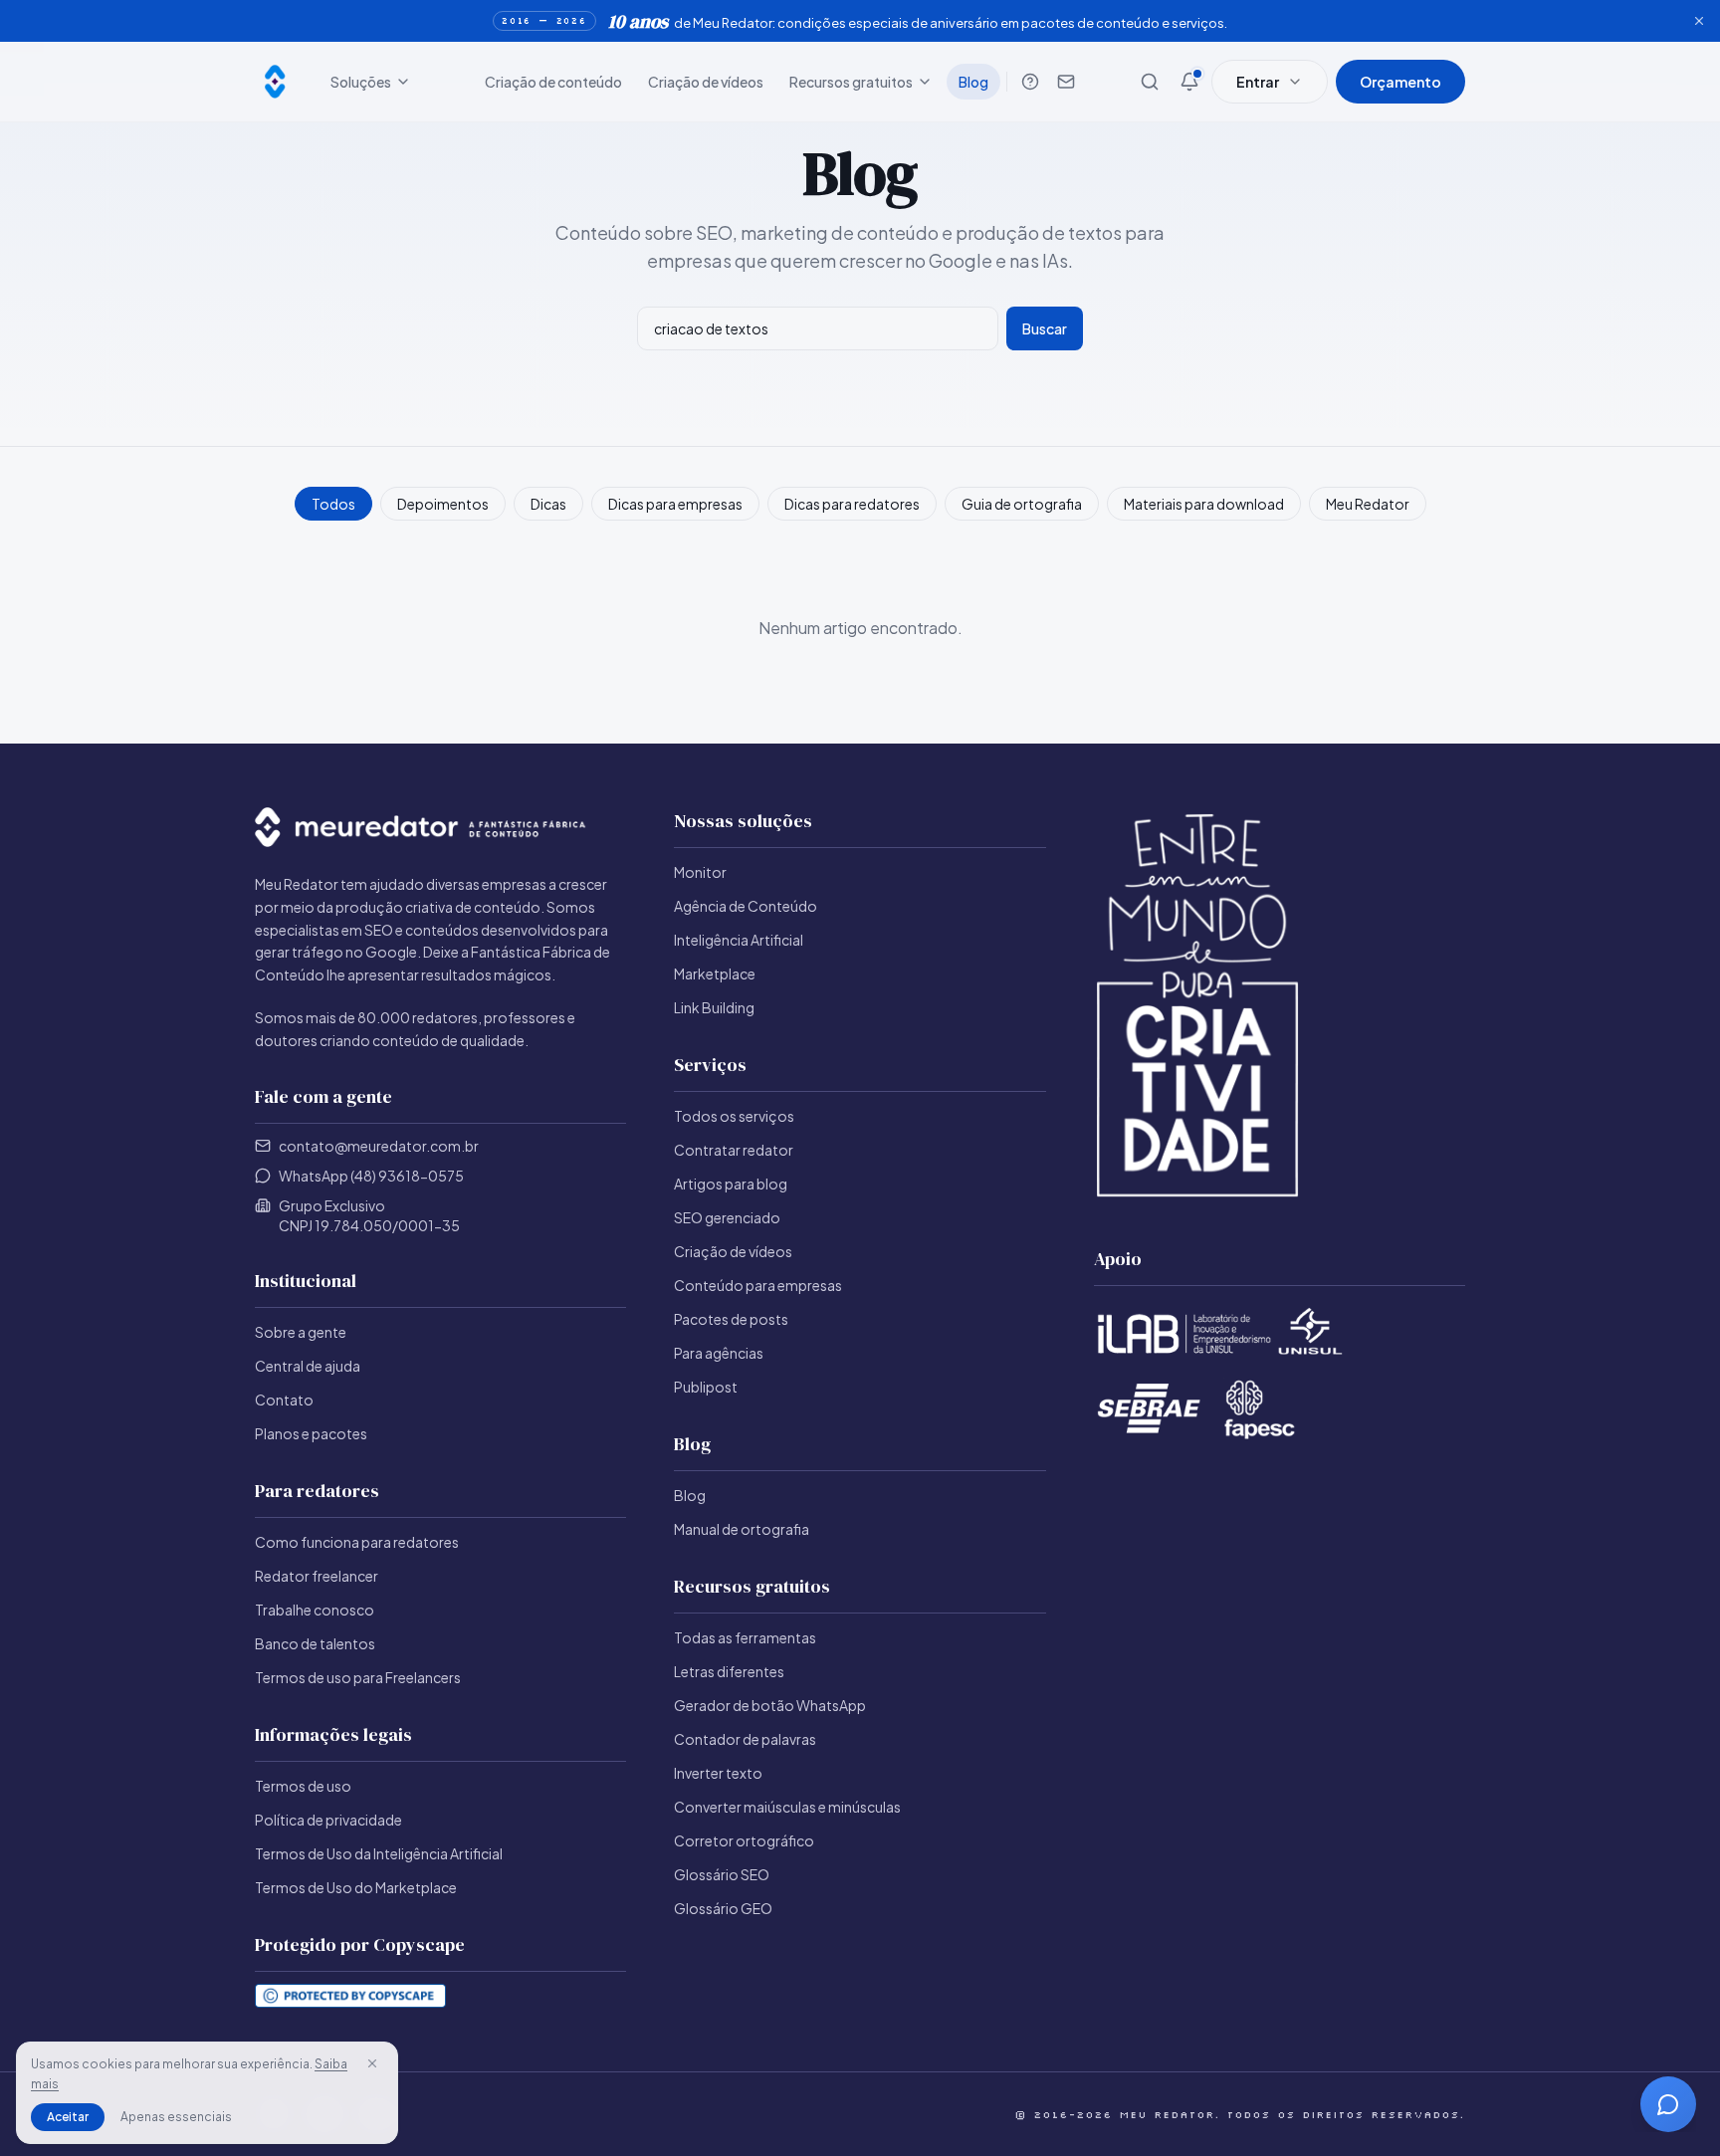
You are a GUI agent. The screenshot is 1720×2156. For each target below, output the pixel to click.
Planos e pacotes (311, 1433)
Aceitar (68, 2117)
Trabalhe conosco (315, 1610)
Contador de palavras (745, 1739)
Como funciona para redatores (357, 1542)
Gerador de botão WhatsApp (770, 1705)
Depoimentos (443, 504)
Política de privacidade (328, 1820)
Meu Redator (1368, 504)
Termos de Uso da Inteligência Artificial (379, 1853)
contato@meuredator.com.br (379, 1146)
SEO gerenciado (727, 1217)
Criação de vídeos (706, 82)
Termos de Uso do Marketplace (356, 1887)
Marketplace (715, 973)
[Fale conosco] (1066, 82)
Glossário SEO (722, 1874)
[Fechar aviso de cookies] (372, 2063)
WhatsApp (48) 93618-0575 (371, 1176)
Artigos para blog (731, 1184)
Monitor (700, 872)
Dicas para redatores (852, 504)
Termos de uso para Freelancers (358, 1677)
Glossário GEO (723, 1908)
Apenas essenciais (176, 2117)
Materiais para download (1204, 504)
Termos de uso (303, 1786)
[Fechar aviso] (1699, 21)
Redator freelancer (317, 1576)
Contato (284, 1400)
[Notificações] (1189, 82)
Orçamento (1400, 82)
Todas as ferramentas (745, 1637)
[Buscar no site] (1150, 82)
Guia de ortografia (1022, 504)
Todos (333, 504)
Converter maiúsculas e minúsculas (787, 1807)
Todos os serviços (734, 1116)
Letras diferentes (729, 1671)
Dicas (548, 504)
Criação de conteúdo (553, 82)
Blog (973, 82)
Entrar (1258, 82)
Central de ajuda (308, 1366)
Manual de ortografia (742, 1529)
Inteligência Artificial (739, 940)
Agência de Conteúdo (746, 906)
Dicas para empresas (675, 504)
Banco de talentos (315, 1643)
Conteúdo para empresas (758, 1285)
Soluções (361, 82)
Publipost (706, 1387)
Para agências (719, 1353)
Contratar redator (734, 1150)
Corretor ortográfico (744, 1840)
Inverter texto (718, 1773)
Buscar (1045, 328)
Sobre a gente (301, 1332)
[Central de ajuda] (1030, 82)
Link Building (714, 1007)
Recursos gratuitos (851, 82)
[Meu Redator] (275, 82)
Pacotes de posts (731, 1319)
